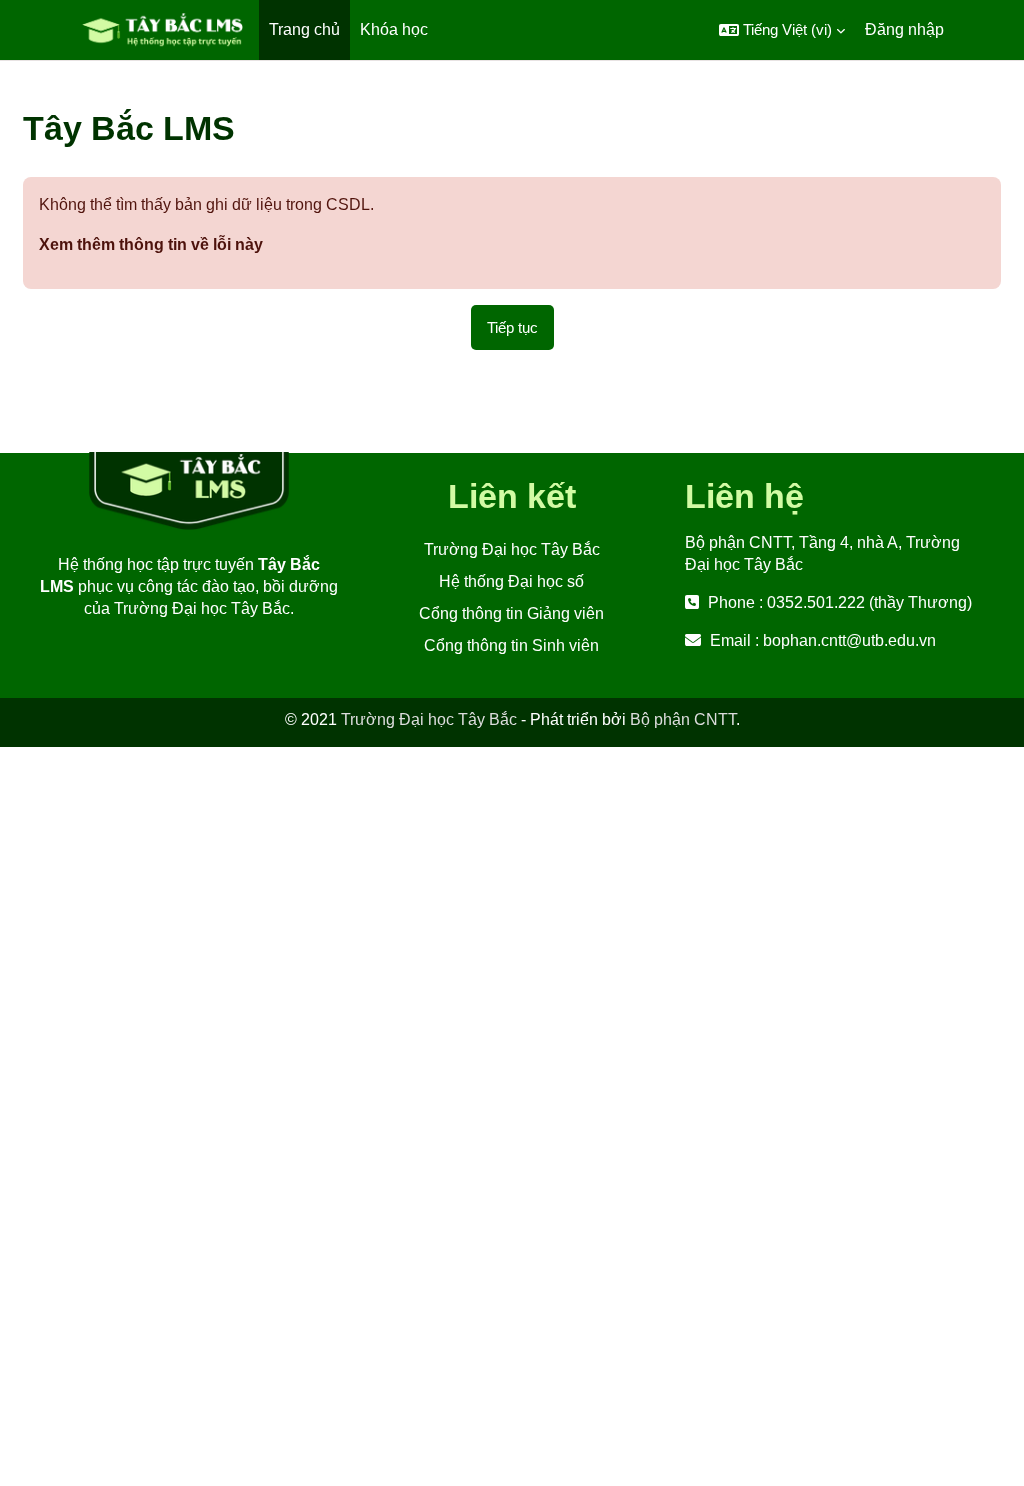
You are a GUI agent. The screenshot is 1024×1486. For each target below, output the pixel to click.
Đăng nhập (904, 29)
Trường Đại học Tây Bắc (512, 549)
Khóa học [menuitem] (394, 29)
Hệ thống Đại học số (511, 581)
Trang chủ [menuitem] (304, 29)
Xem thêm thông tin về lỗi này (151, 244)
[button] (782, 30)
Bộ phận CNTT (683, 719)
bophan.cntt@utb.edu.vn (849, 640)
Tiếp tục (512, 327)
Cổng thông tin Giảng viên (511, 613)
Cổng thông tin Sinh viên (511, 645)
